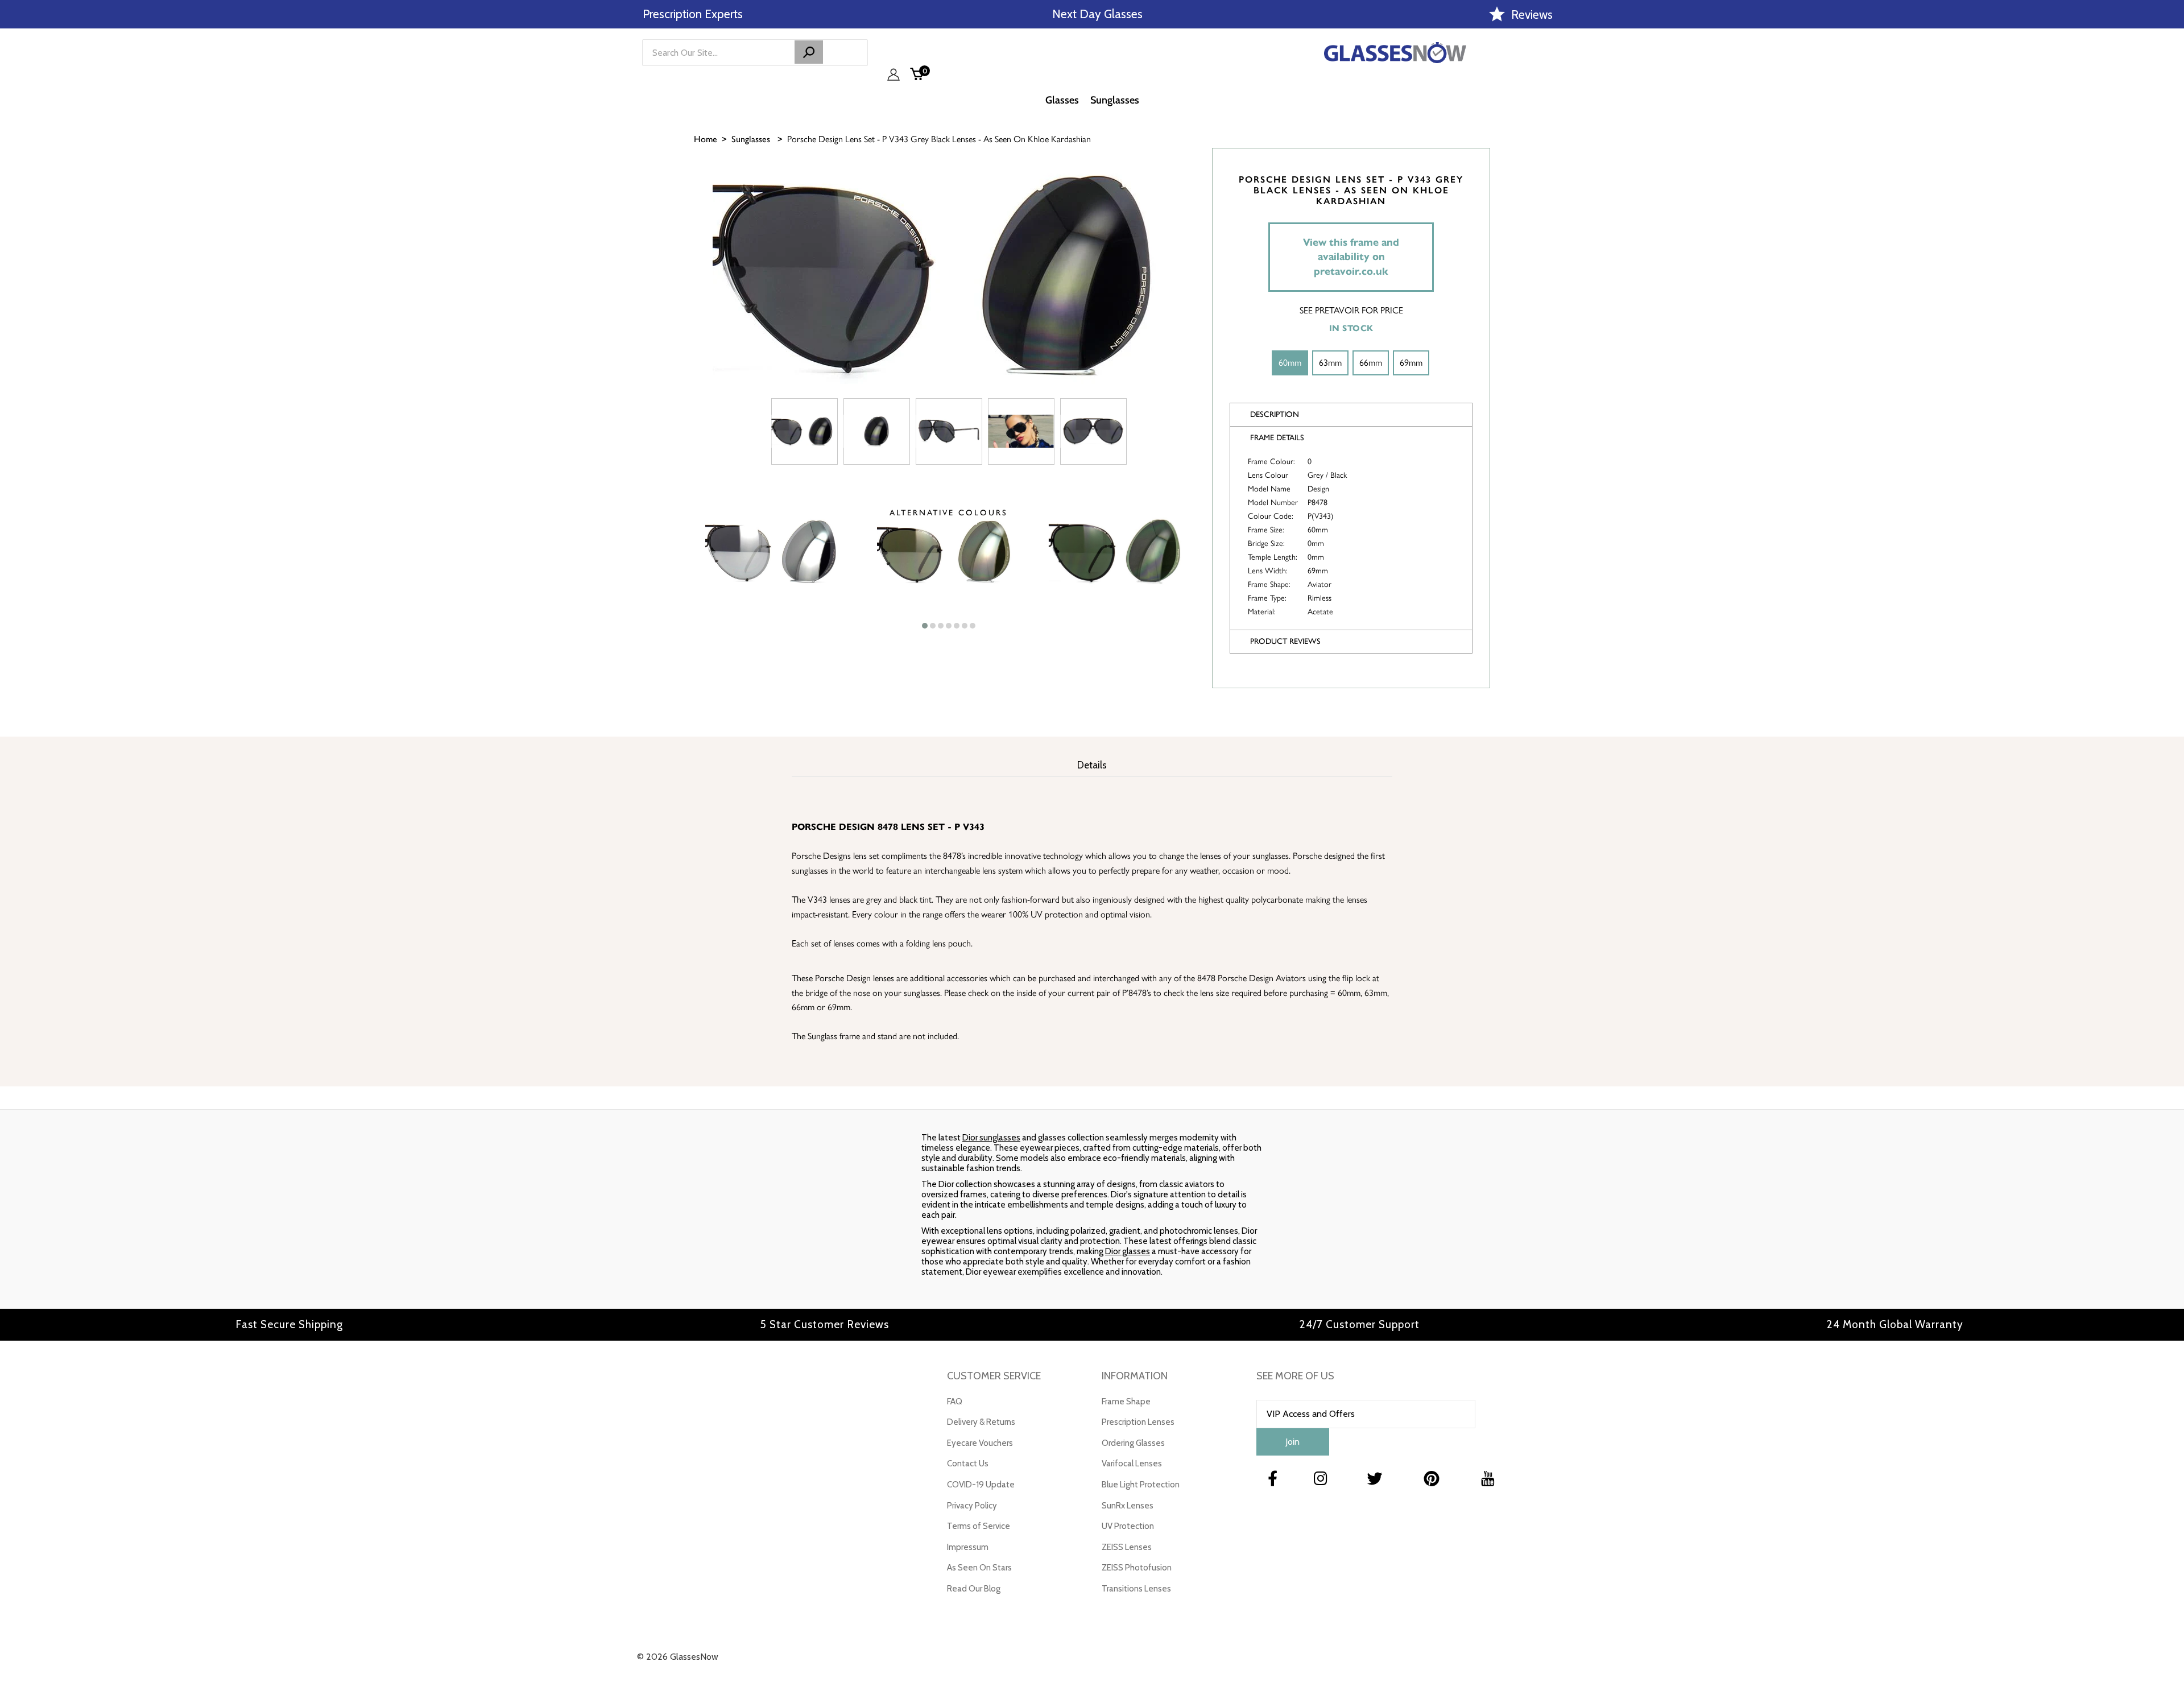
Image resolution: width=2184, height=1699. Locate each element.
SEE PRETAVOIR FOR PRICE (1351, 310)
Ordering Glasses (1133, 1443)
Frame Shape (1126, 1402)
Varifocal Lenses (1132, 1464)
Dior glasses (1128, 1251)
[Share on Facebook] (2170, 197)
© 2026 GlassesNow (678, 1657)
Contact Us (968, 1464)
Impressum (968, 1547)
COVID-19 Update (981, 1485)
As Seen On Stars (979, 1568)
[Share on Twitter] (2170, 226)
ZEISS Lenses (1127, 1547)
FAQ (955, 1402)
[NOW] (809, 52)
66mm (1371, 363)
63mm (1330, 363)
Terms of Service (979, 1526)
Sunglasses (751, 139)
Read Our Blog (974, 1589)
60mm (1290, 363)
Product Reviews (1285, 641)
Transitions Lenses (1136, 1589)
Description (1275, 414)
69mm (1411, 363)
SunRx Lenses (1128, 1506)
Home (706, 139)
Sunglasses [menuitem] (1115, 100)
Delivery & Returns (981, 1422)
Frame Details (1277, 438)
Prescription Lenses (1138, 1422)
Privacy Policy (972, 1506)
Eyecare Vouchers (980, 1443)
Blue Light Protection (1141, 1485)
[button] (925, 626)
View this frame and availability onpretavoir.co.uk (1351, 257)
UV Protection (1128, 1526)
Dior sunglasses (991, 1138)
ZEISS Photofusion (1137, 1568)
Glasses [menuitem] (1062, 100)
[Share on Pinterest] (2170, 254)
